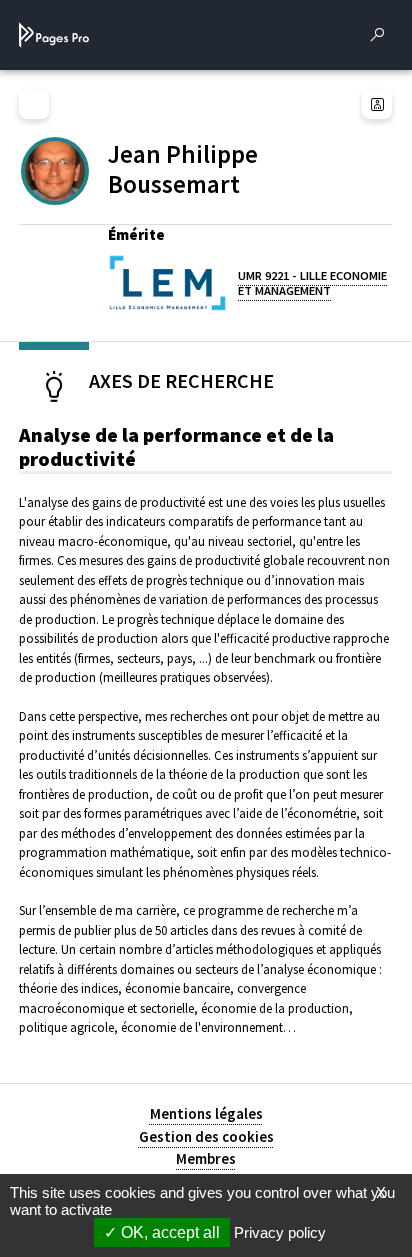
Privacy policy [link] (280, 1232)
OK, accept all (168, 1232)
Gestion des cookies (206, 1136)
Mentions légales (206, 1113)
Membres (206, 1158)
